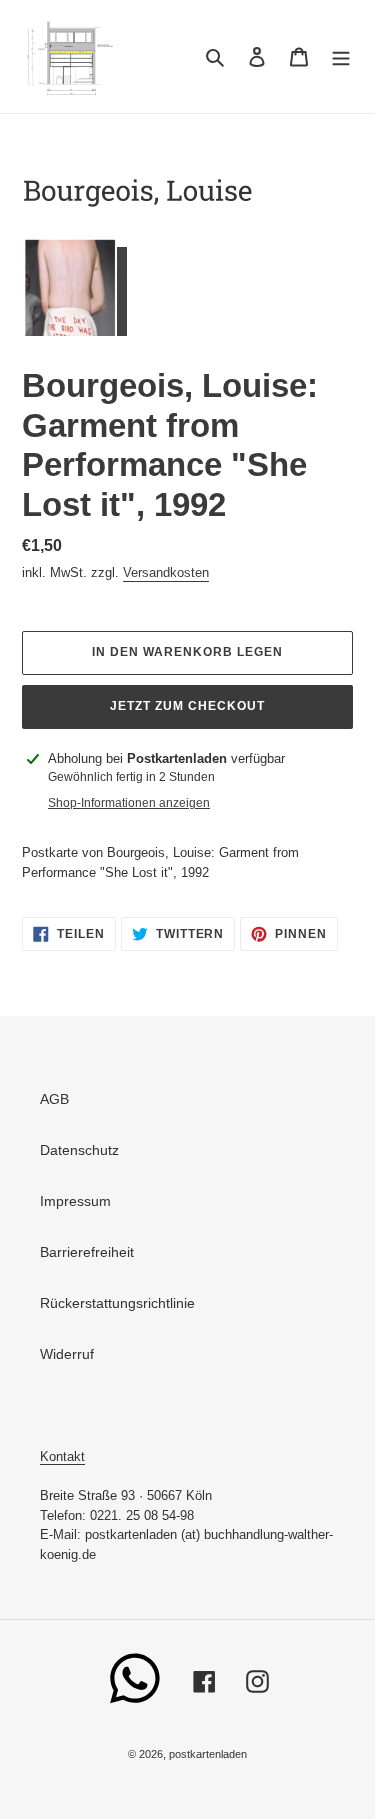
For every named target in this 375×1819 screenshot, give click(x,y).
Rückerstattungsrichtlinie (117, 1303)
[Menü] (341, 56)
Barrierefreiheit (87, 1252)
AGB (54, 1099)
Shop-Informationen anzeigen (129, 803)
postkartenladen (208, 1754)
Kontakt (62, 1456)
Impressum (75, 1201)
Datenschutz (79, 1150)
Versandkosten (166, 572)
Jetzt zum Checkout (187, 706)
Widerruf (67, 1354)
